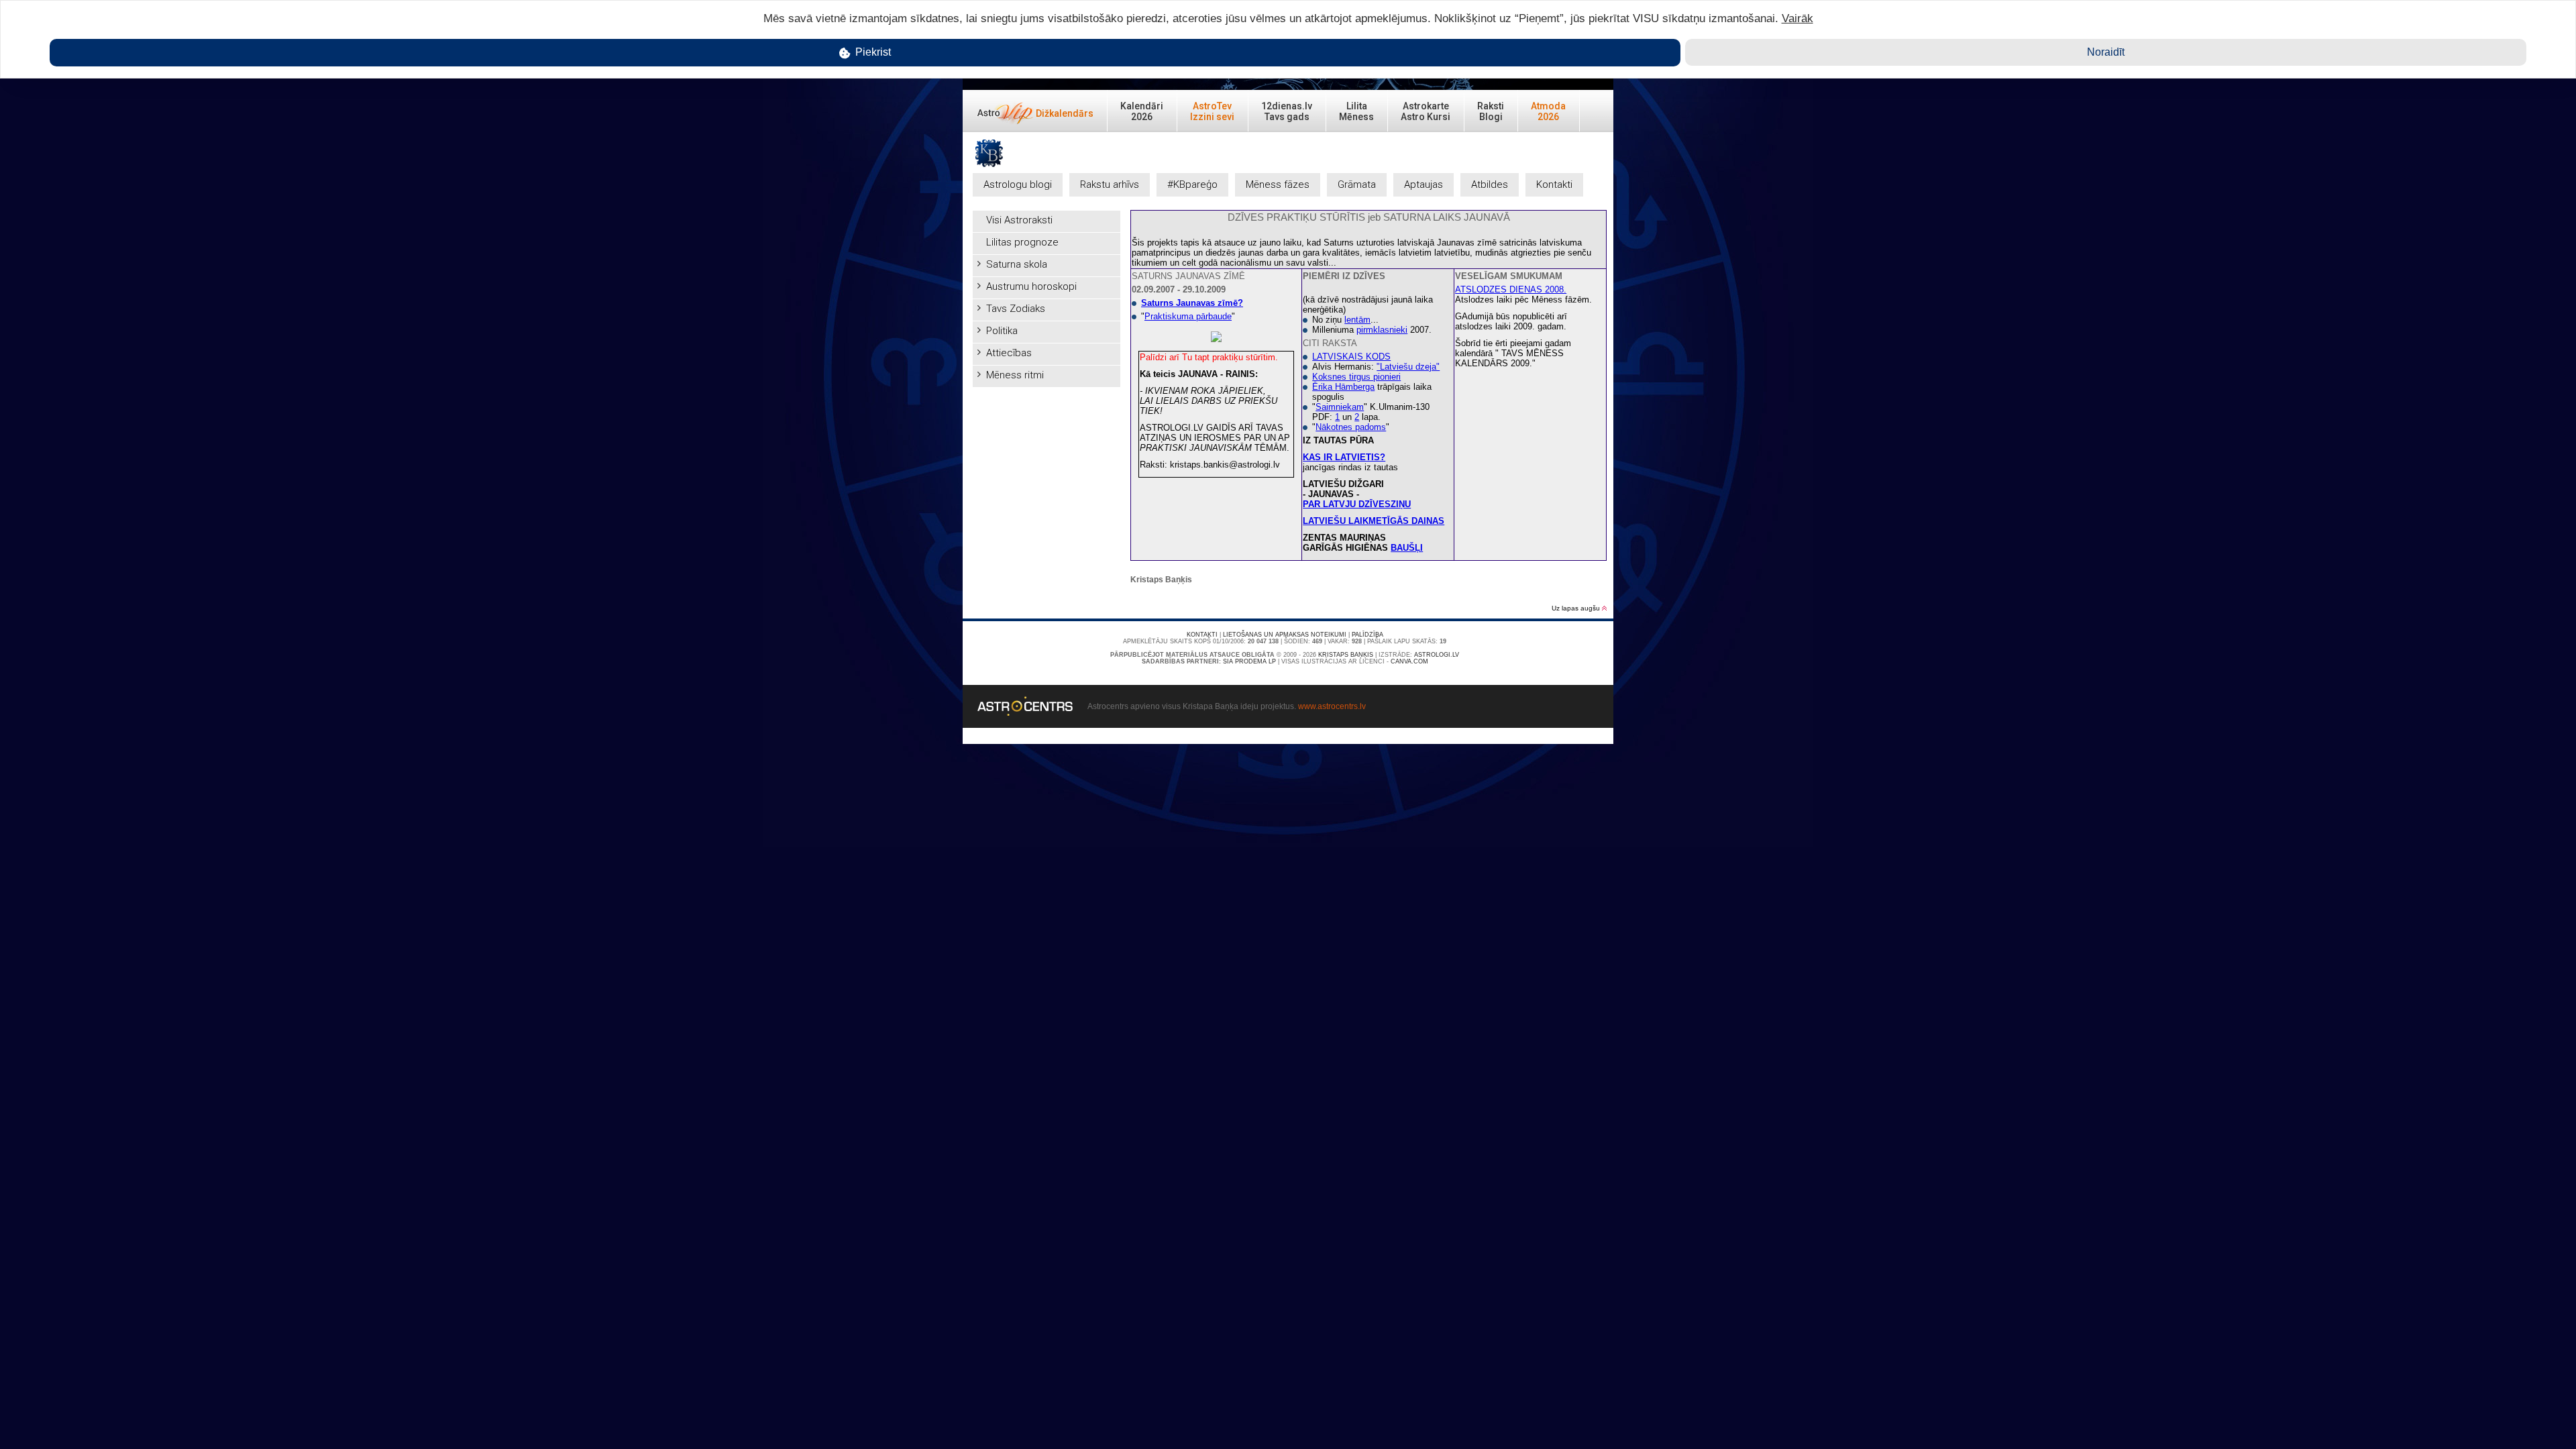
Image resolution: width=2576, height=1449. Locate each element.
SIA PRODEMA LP (1249, 661)
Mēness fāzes (1278, 184)
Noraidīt (2106, 52)
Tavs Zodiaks (1016, 309)
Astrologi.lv (1437, 655)
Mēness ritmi (1015, 375)
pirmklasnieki (1382, 330)
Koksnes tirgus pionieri (1356, 377)
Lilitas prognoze (1022, 242)
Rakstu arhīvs (1110, 184)
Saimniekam (1340, 407)
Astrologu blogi (1018, 184)
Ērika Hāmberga (1343, 387)
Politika (1002, 331)
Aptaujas (1424, 184)
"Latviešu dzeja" (1408, 367)
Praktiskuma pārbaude (1188, 316)
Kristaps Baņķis (1346, 655)
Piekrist (872, 52)
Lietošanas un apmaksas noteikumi (1285, 635)
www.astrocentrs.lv (1332, 706)
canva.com (1409, 661)
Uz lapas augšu (1577, 608)
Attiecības (1009, 353)
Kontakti (1554, 184)
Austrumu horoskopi (1031, 286)
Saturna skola (1017, 264)
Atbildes (1490, 184)
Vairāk (1797, 18)
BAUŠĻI (1407, 548)
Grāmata (1357, 184)
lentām (1357, 320)
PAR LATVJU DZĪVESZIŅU (1357, 504)
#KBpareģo (1192, 184)
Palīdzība (1367, 635)
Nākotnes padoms (1351, 427)
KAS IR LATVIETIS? (1344, 457)
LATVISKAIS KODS (1351, 357)
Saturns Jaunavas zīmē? (1192, 303)
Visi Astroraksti (1019, 220)
